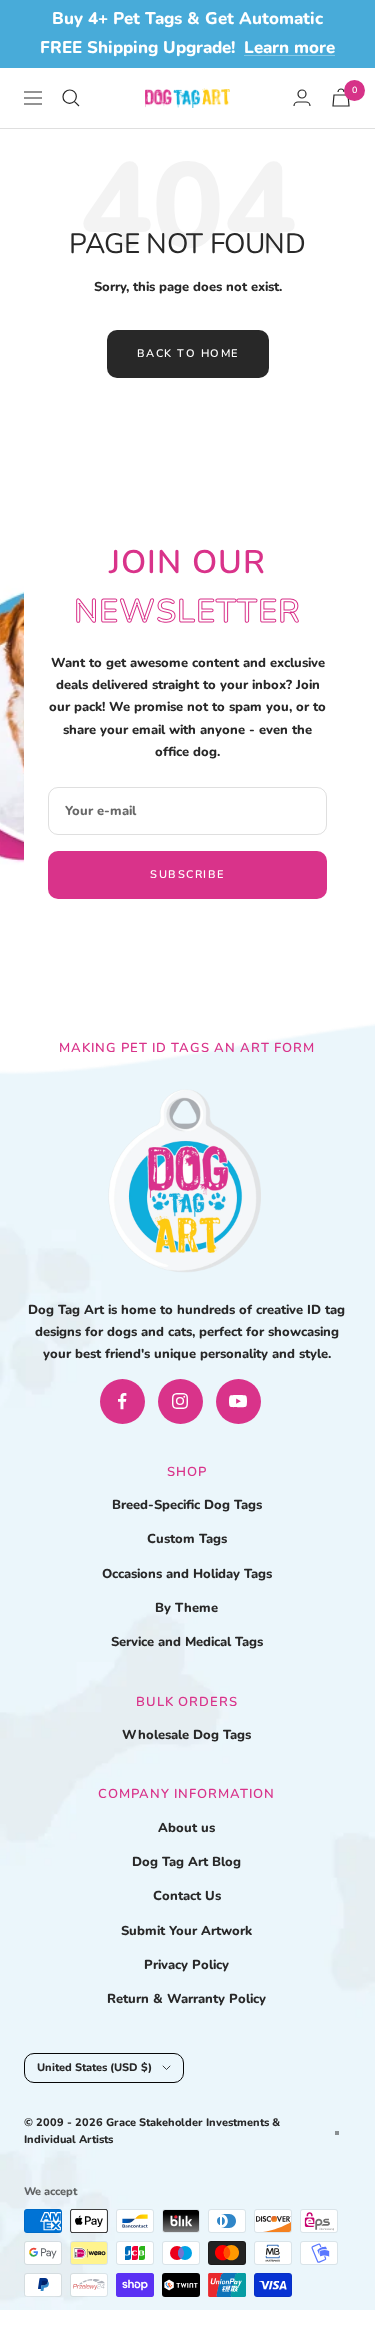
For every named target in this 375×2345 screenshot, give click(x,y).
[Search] (71, 98)
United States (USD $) (94, 2067)
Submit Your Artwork (186, 1931)
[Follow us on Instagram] (180, 1401)
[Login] (302, 97)
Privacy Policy (186, 1965)
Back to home (188, 353)
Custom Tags (187, 1539)
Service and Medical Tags (187, 1642)
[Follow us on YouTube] (238, 1401)
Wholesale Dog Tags (186, 1735)
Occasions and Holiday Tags (187, 1574)
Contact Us (187, 1896)
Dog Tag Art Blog (186, 1862)
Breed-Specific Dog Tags (187, 1505)
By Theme (186, 1608)
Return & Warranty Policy (186, 1999)
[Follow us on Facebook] (122, 1401)
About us (186, 1828)
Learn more (289, 47)
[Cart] (341, 97)
